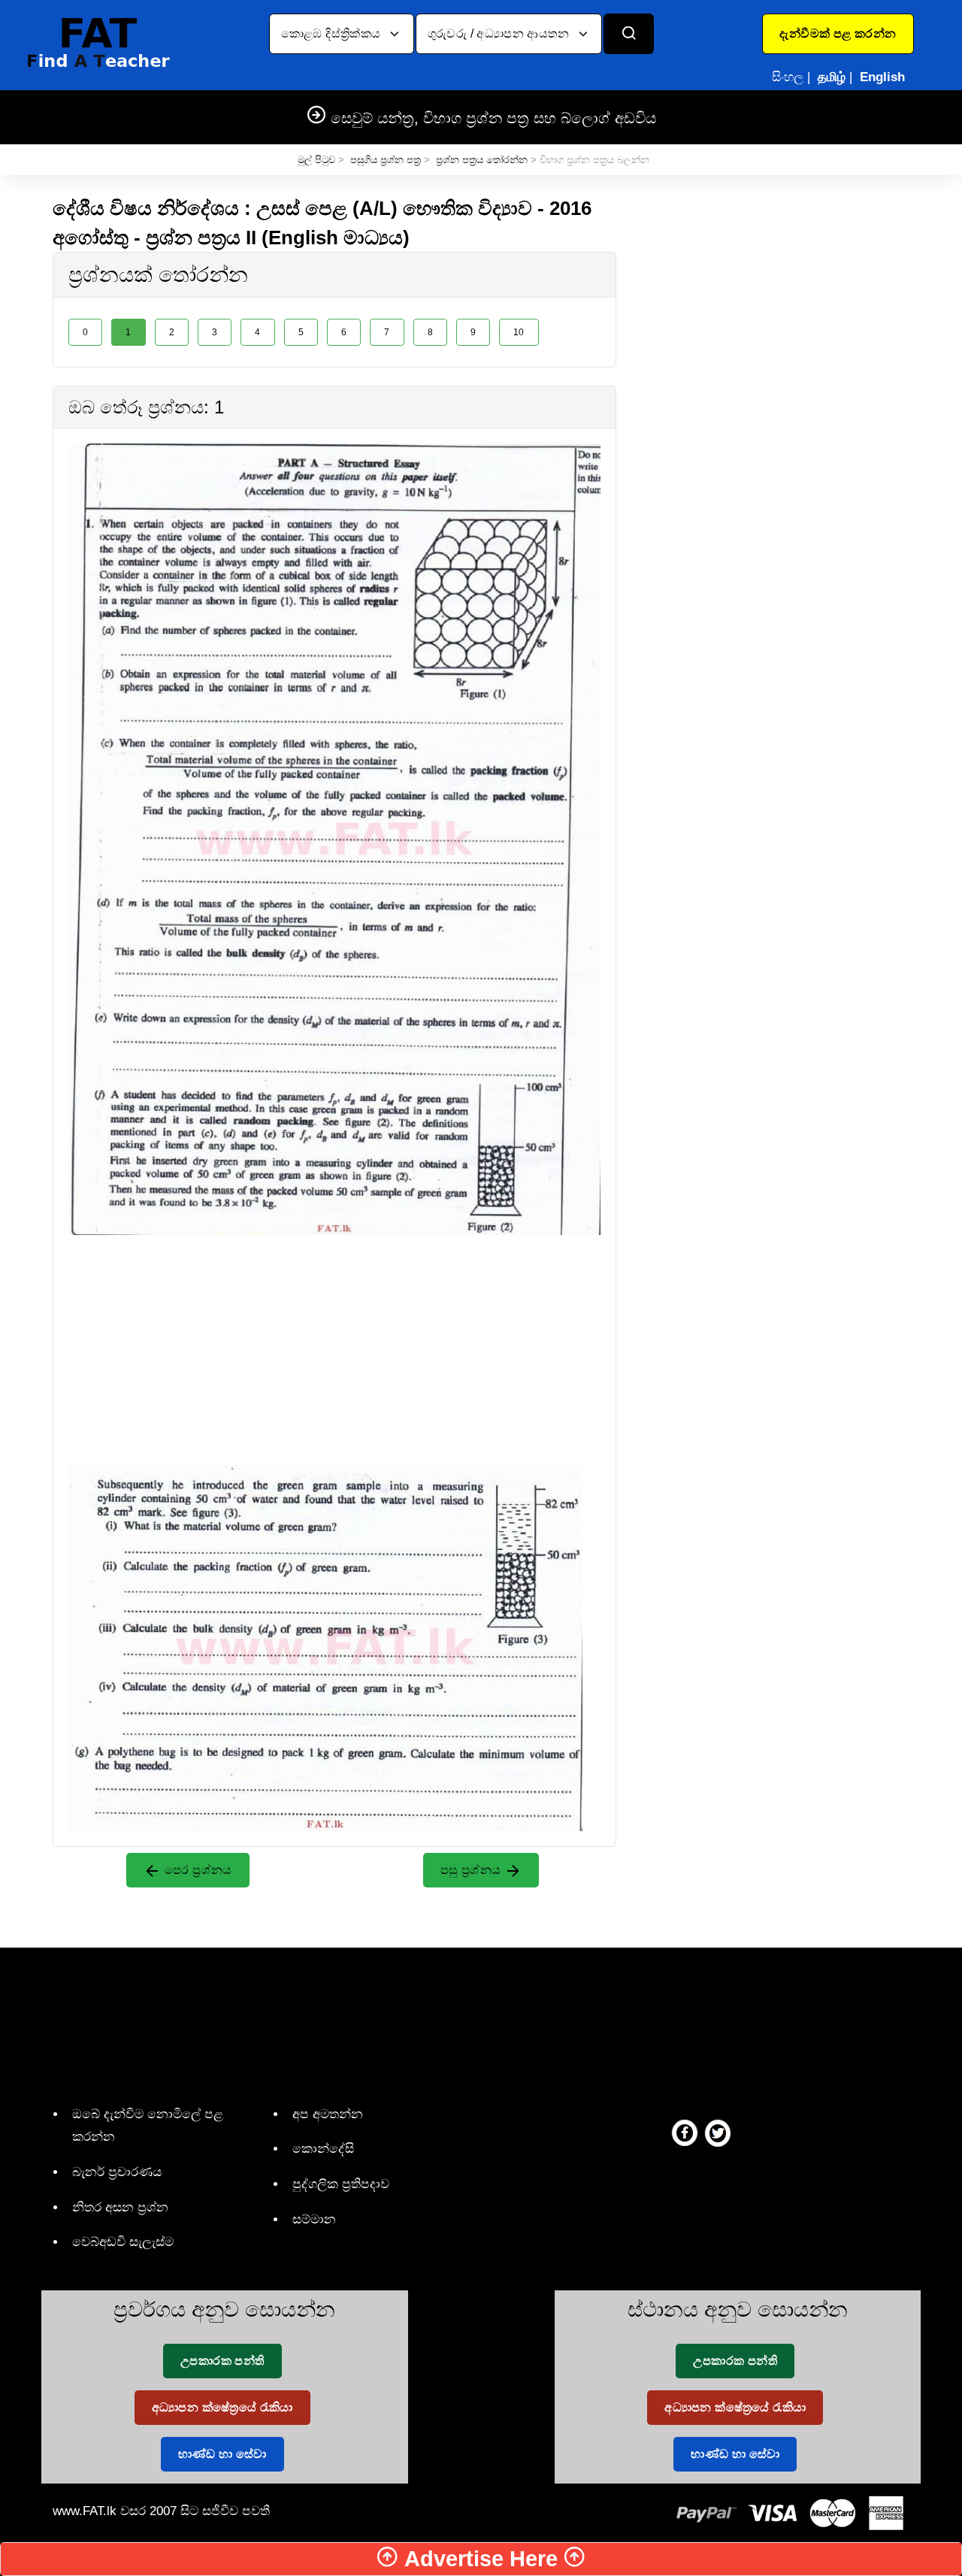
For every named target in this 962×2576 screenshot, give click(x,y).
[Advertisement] (334, 1340)
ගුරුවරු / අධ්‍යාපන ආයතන (500, 33)
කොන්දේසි (323, 2149)
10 (519, 332)
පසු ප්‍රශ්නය (472, 1870)
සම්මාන (314, 2219)
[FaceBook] (685, 2133)
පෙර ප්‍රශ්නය (197, 1870)
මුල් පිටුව (316, 160)
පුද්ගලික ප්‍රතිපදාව (341, 2184)
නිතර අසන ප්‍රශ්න (120, 2207)
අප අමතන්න (328, 2114)
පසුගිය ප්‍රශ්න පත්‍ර (386, 160)
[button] (838, 34)
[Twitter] (718, 2133)
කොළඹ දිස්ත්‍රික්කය (333, 33)
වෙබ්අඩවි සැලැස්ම (123, 2242)
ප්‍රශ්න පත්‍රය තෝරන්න (482, 160)
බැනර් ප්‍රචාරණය (117, 2172)
